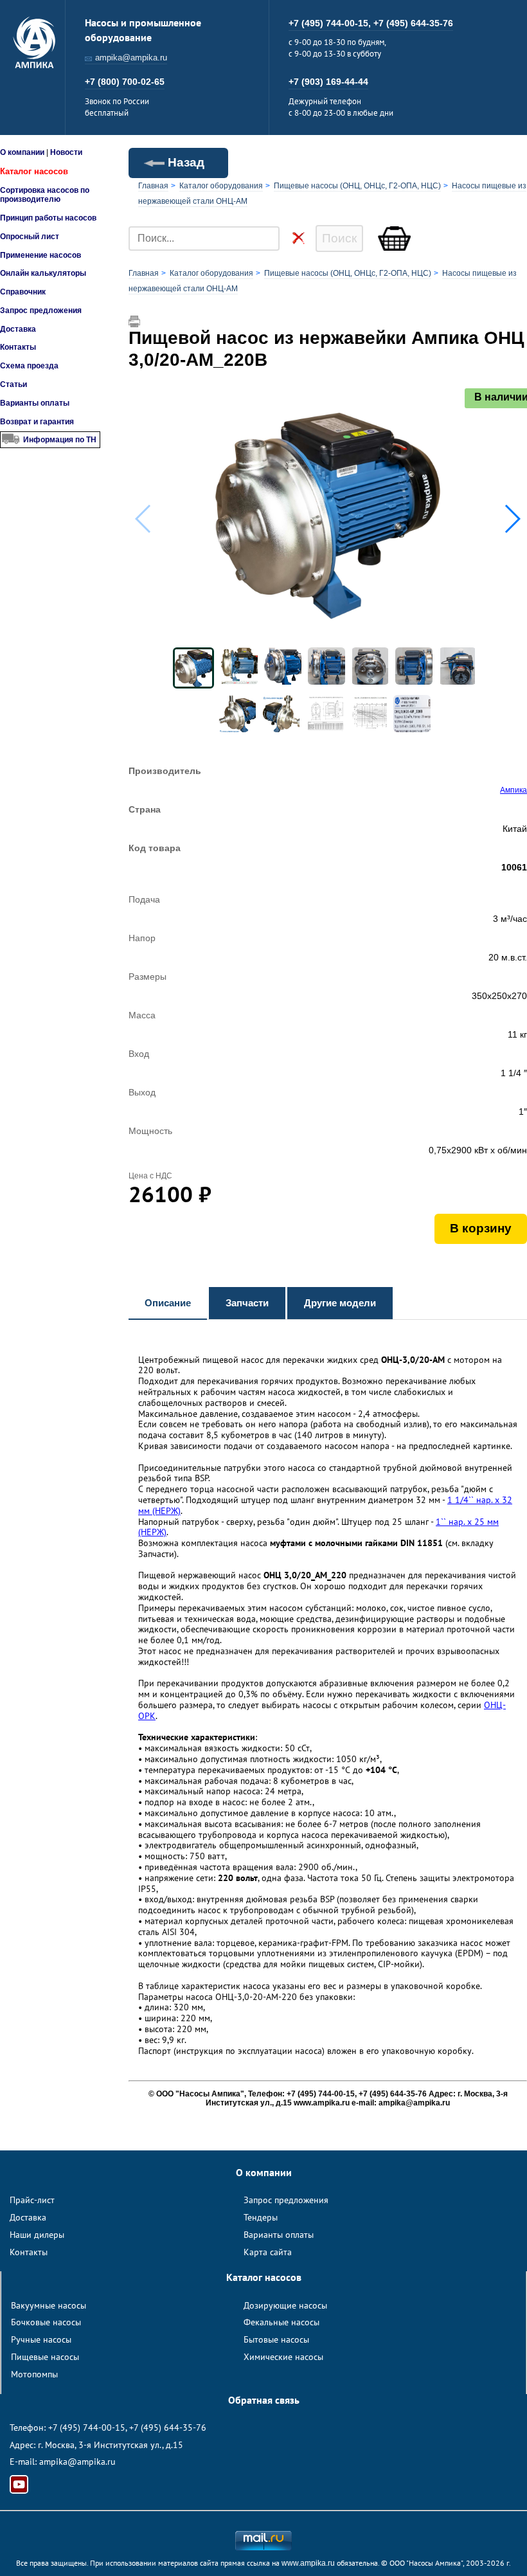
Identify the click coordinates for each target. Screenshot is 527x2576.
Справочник (23, 292)
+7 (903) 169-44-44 (328, 82)
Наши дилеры (37, 2235)
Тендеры (261, 2217)
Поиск (339, 238)
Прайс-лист (32, 2200)
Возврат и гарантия (37, 422)
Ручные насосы (41, 2339)
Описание (168, 1303)
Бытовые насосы (276, 2339)
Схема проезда (29, 366)
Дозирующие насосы (285, 2305)
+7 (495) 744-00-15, (331, 23)
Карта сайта (268, 2252)
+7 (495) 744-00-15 (87, 2427)
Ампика (514, 790)
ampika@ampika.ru (131, 58)
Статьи (13, 384)
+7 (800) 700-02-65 (125, 82)
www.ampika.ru (308, 2563)
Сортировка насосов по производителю (45, 195)
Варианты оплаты (35, 403)
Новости (66, 152)
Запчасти (247, 1303)
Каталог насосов (34, 171)
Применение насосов (40, 255)
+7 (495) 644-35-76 (413, 23)
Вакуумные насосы (49, 2305)
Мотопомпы (34, 2374)
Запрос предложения (41, 311)
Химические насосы (283, 2357)
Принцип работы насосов (48, 218)
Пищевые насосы (45, 2357)
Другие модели (340, 1303)
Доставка (18, 329)
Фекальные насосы (281, 2322)
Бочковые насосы (46, 2322)
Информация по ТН (60, 440)
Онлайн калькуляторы (43, 273)
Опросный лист (30, 237)
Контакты (18, 347)
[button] (512, 519)
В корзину (481, 1228)
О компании (22, 152)
